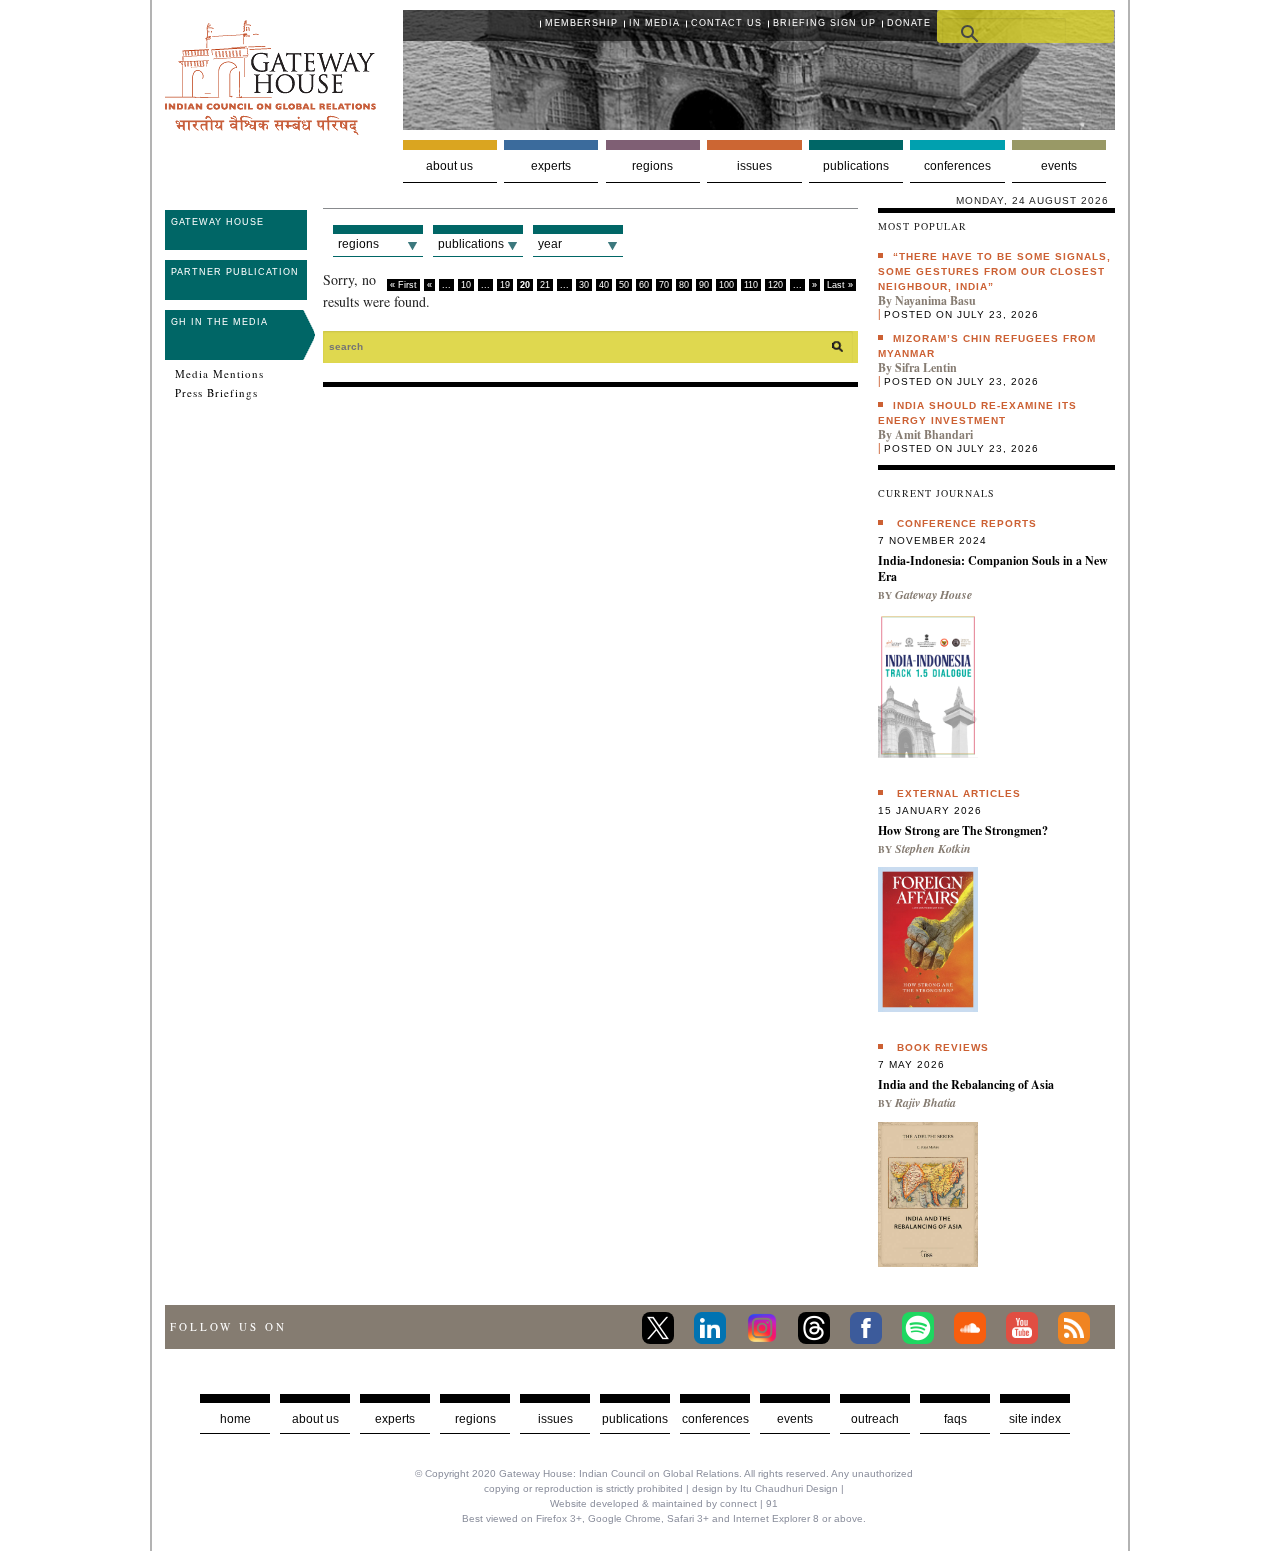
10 (466, 285)
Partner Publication (235, 272)
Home (235, 1419)
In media (654, 23)
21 (545, 285)
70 (664, 285)
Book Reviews (943, 1047)
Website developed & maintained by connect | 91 (664, 1503)
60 (644, 285)
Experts (551, 166)
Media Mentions (219, 374)
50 (624, 285)
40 (604, 285)
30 (584, 285)
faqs (955, 1419)
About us (449, 166)
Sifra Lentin (926, 367)
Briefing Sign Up (824, 23)
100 (726, 285)
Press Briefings (216, 393)
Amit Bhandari (934, 434)
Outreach (875, 1419)
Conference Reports (967, 523)
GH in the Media (219, 322)
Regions (652, 166)
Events (1059, 166)
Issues (754, 166)
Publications (856, 166)
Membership (581, 23)
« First (403, 285)
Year (550, 244)
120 (775, 285)
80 (684, 285)
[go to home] (270, 129)
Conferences (957, 166)
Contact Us (726, 23)
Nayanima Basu (935, 300)
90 (704, 285)
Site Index (1035, 1419)
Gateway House (217, 222)
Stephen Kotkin (933, 848)
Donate (909, 23)
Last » (840, 285)
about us (315, 1419)
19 (505, 285)
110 (751, 285)
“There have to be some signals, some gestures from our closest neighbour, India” (994, 271)
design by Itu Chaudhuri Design (765, 1488)
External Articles (959, 793)
